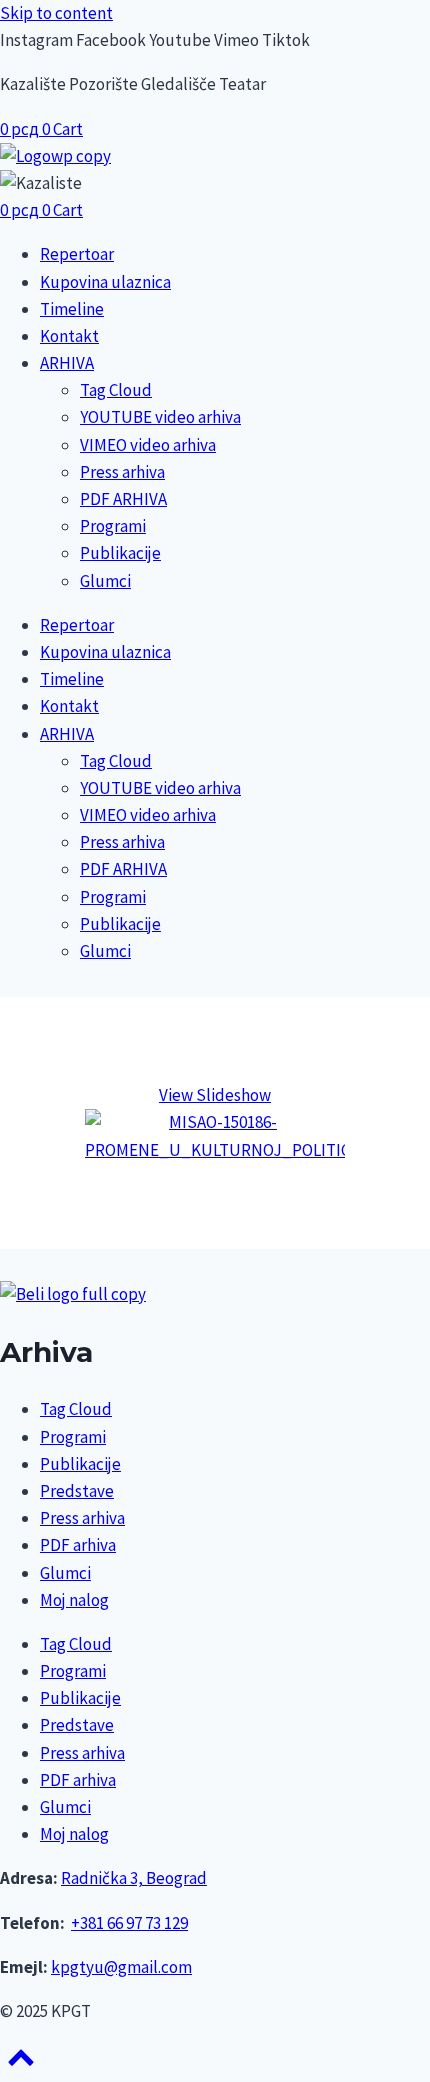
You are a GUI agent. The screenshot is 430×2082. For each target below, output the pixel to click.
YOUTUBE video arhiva (160, 417)
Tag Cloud (116, 390)
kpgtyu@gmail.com (121, 1967)
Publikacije (120, 553)
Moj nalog (74, 1600)
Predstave (77, 1491)
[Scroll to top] (21, 2064)
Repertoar (77, 254)
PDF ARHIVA (123, 499)
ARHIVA (67, 363)
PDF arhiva (78, 1545)
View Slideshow (215, 1095)
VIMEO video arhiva (148, 445)
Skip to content (56, 13)
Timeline (72, 309)
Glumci (105, 581)
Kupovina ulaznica (105, 282)
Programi (113, 526)
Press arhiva (122, 472)
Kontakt (69, 336)
